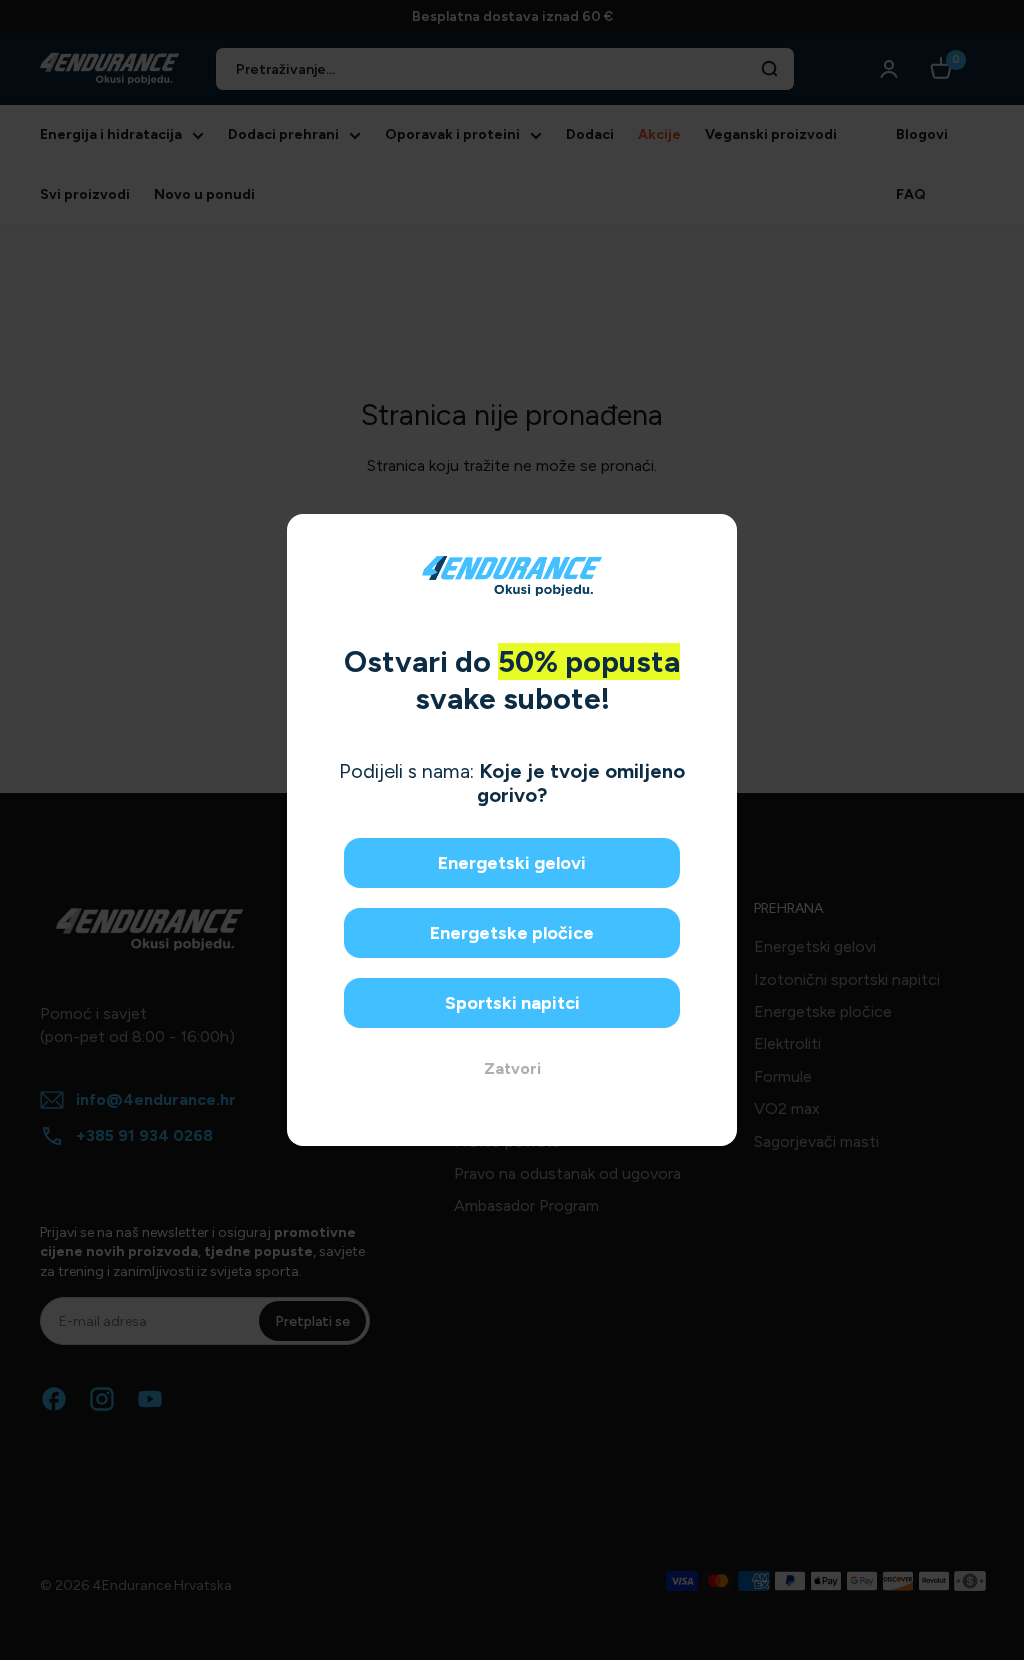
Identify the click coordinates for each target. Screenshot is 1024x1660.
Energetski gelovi (512, 863)
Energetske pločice (512, 933)
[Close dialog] (714, 536)
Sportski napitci (512, 1003)
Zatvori (512, 1068)
